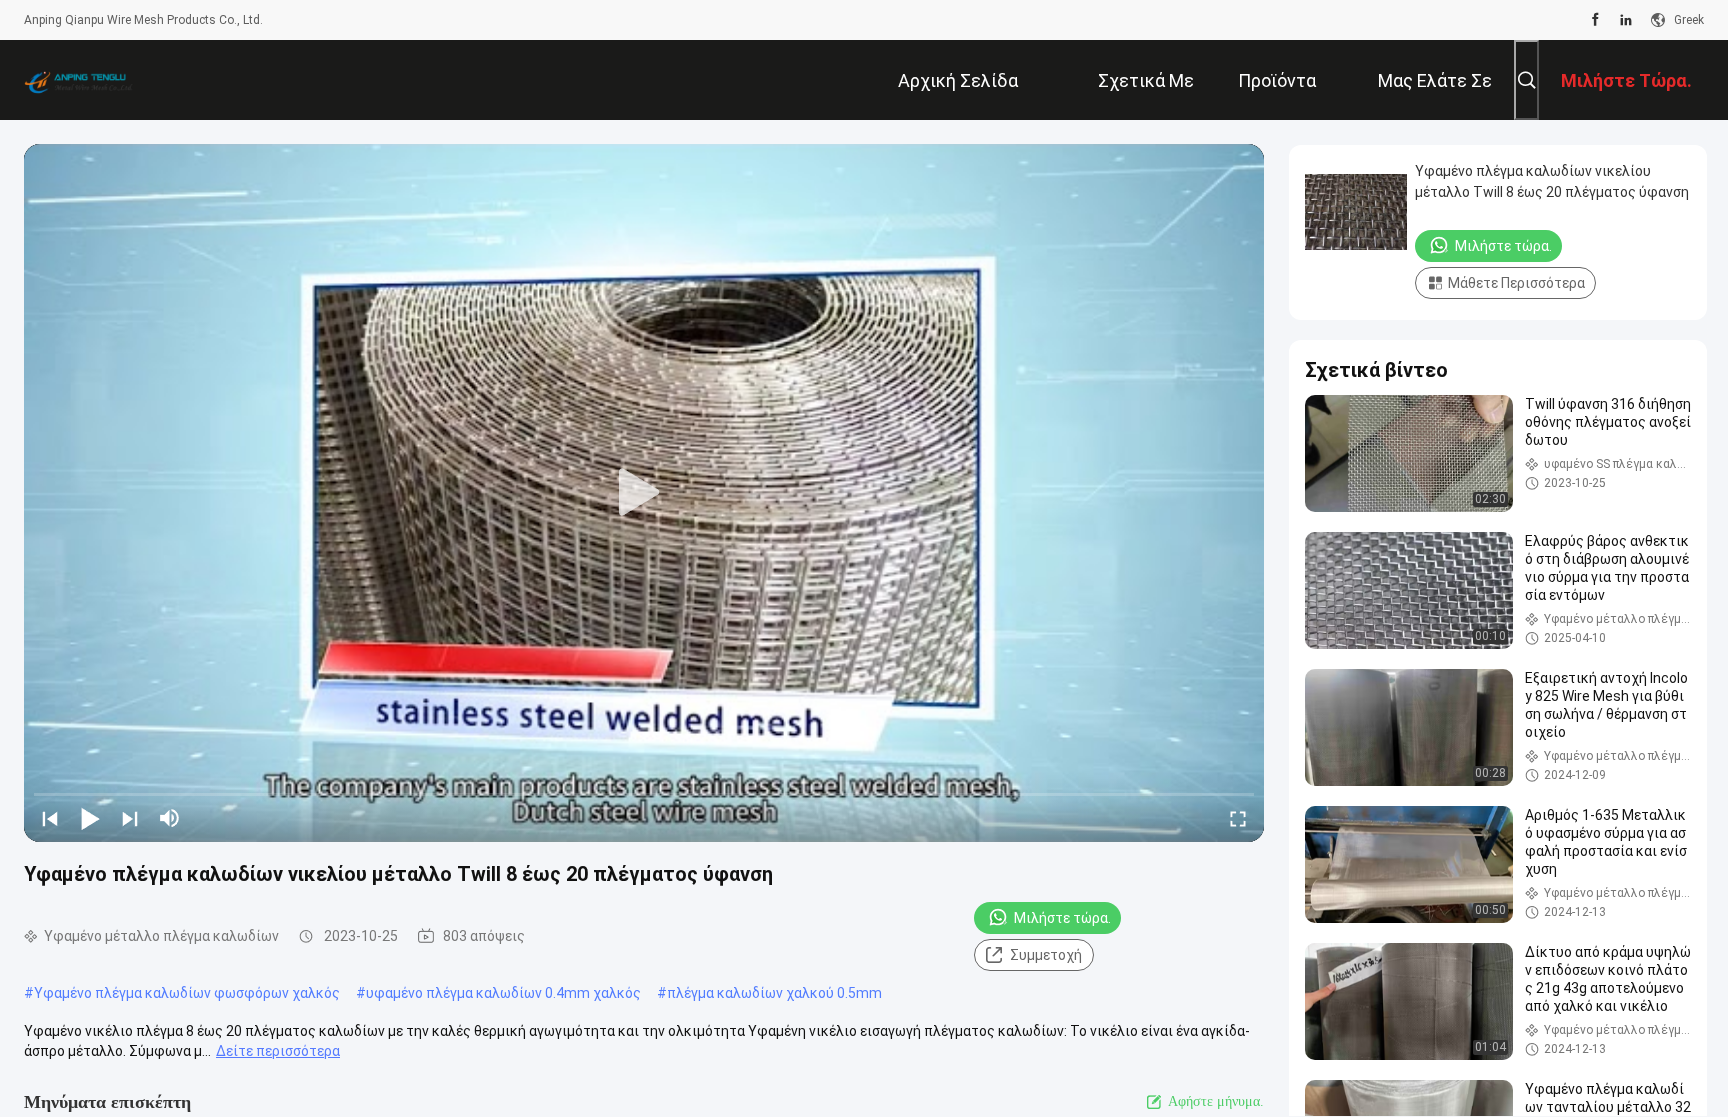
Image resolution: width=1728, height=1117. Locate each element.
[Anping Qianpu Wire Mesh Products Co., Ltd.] (89, 80)
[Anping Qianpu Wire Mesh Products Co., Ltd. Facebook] (1595, 20)
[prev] (50, 818)
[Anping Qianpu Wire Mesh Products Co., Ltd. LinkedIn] (1626, 20)
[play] (644, 493)
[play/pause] (90, 818)
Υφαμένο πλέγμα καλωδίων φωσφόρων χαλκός (187, 993)
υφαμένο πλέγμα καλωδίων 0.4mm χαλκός (503, 993)
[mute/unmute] (170, 818)
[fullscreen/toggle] (1238, 818)
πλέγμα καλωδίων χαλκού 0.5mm (774, 993)
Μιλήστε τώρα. (1062, 918)
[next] (130, 818)
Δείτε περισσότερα (278, 1051)
